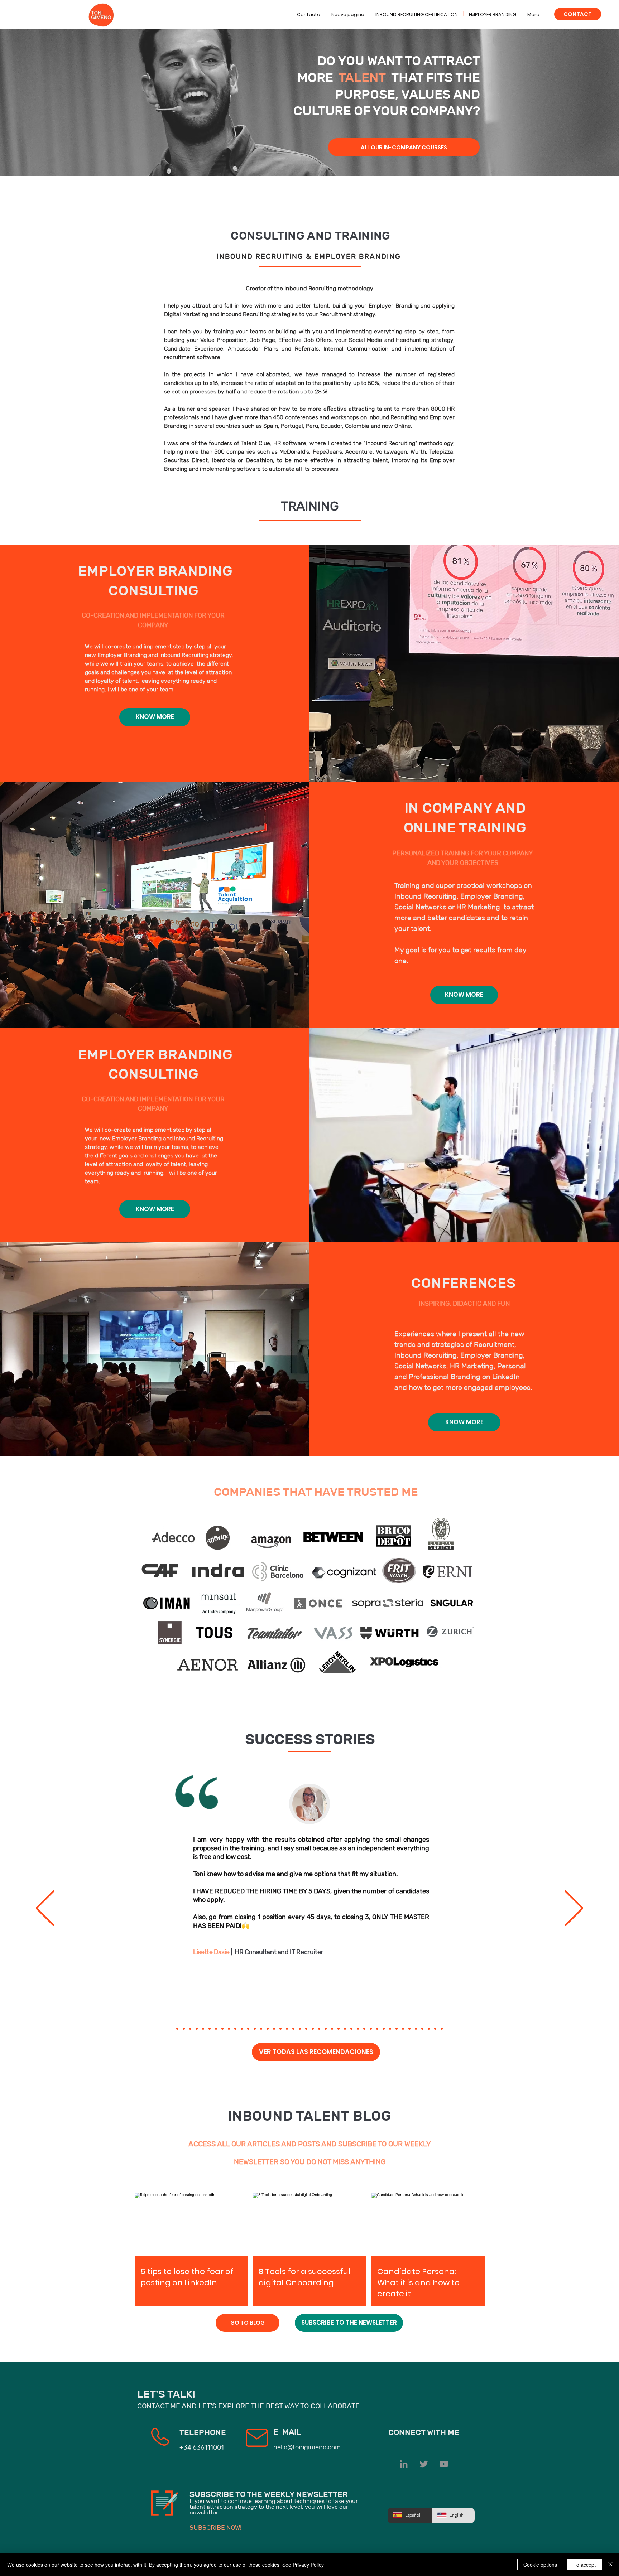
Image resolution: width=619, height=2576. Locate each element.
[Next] (574, 1909)
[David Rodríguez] (377, 2029)
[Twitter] (424, 2464)
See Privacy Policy (303, 2565)
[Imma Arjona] (287, 2029)
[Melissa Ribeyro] (248, 2029)
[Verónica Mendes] (293, 2029)
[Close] (610, 2565)
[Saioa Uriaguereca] (339, 2029)
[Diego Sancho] (326, 2029)
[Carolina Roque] (364, 2029)
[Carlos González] (313, 2029)
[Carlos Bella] (371, 2029)
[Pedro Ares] (403, 2029)
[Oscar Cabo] (319, 2029)
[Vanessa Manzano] (190, 2029)
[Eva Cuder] (280, 2029)
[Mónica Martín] (384, 2029)
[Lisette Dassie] (222, 2029)
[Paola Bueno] (422, 2029)
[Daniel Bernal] (416, 2029)
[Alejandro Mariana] (409, 2029)
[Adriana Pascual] (332, 2029)
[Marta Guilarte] (235, 2029)
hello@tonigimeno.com (307, 2447)
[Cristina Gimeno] (216, 2029)
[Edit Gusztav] (229, 2029)
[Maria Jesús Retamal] (397, 2029)
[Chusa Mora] (345, 2029)
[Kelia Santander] (442, 2029)
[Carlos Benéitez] (351, 2029)
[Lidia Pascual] (268, 2029)
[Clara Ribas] (255, 2029)
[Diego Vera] (390, 2029)
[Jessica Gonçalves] (210, 2029)
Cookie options (540, 2565)
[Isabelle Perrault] (177, 2029)
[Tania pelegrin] (197, 2029)
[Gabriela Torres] (429, 2029)
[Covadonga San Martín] (300, 2029)
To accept (585, 2565)
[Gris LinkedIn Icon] (404, 2464)
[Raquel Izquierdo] (435, 2029)
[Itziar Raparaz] (184, 2029)
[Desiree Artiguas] (306, 2029)
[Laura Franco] (203, 2029)
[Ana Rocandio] (274, 2029)
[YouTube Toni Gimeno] (444, 2464)
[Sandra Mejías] (261, 2029)
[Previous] (45, 1909)
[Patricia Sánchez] (242, 2029)
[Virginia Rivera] (358, 2029)
